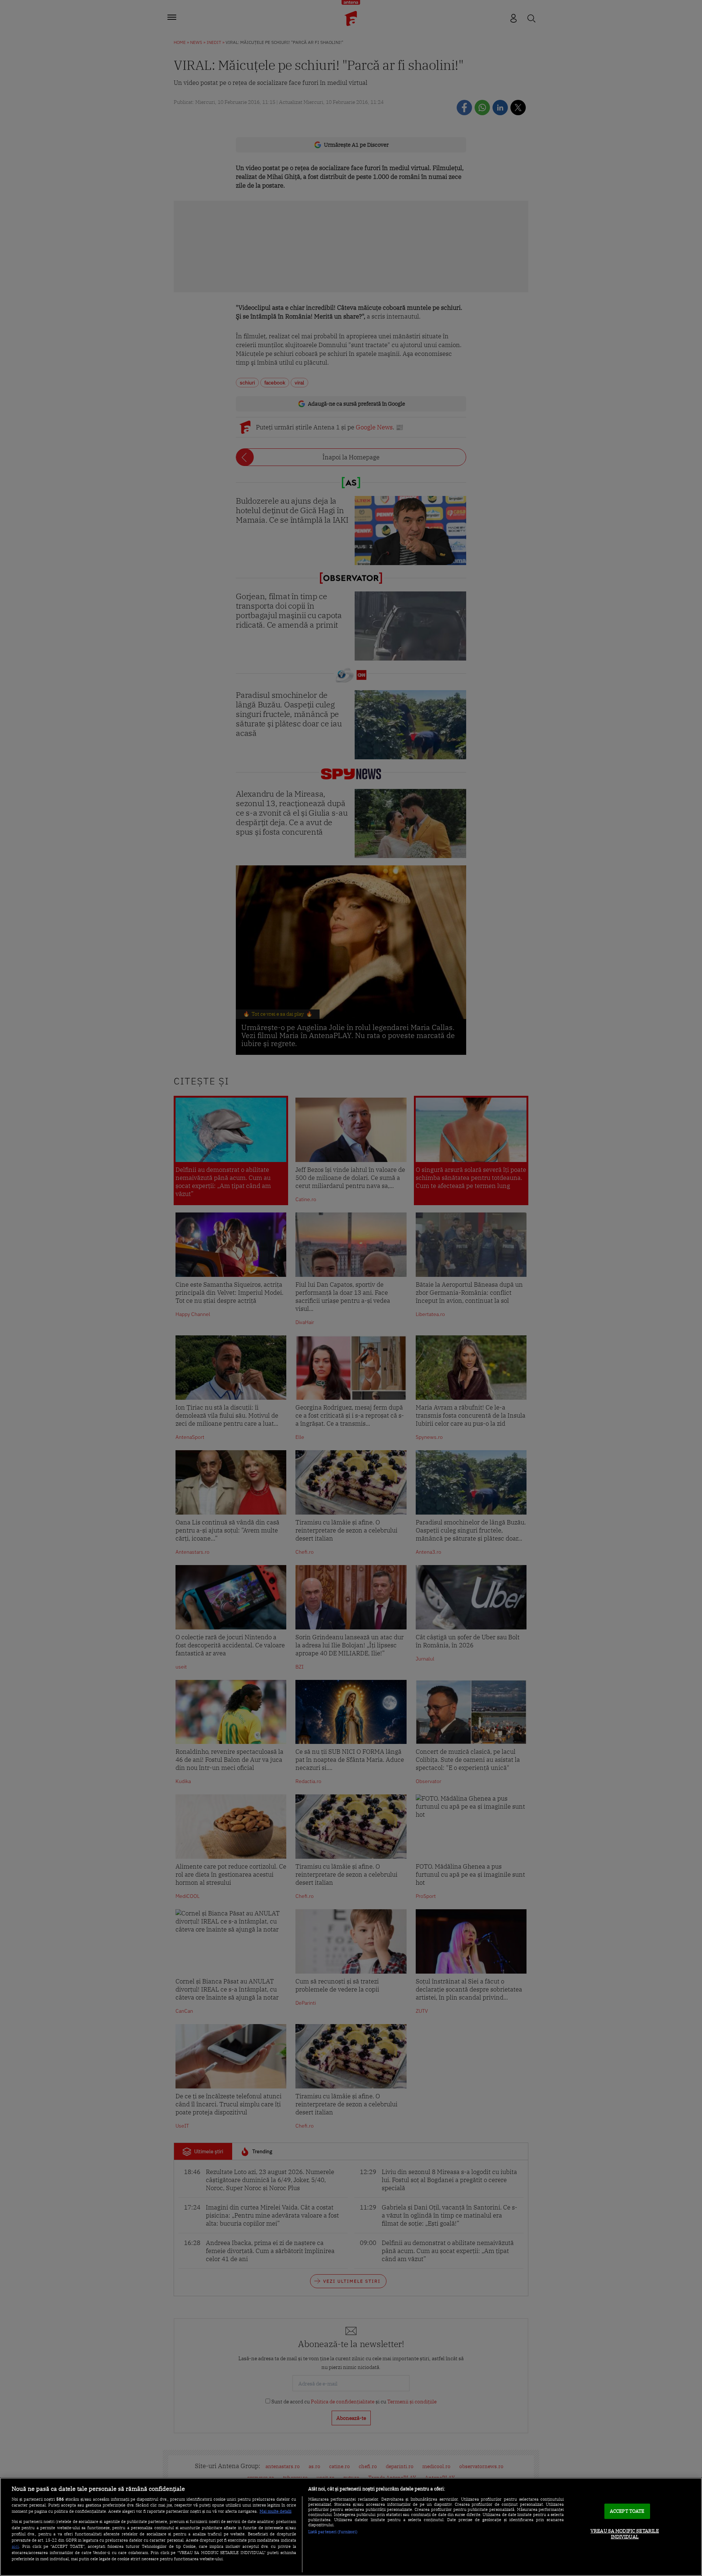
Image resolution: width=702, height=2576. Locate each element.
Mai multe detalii (275, 2511)
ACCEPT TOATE (627, 2511)
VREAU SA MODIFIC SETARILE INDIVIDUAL (625, 2534)
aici (15, 2546)
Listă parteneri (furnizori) (333, 2532)
